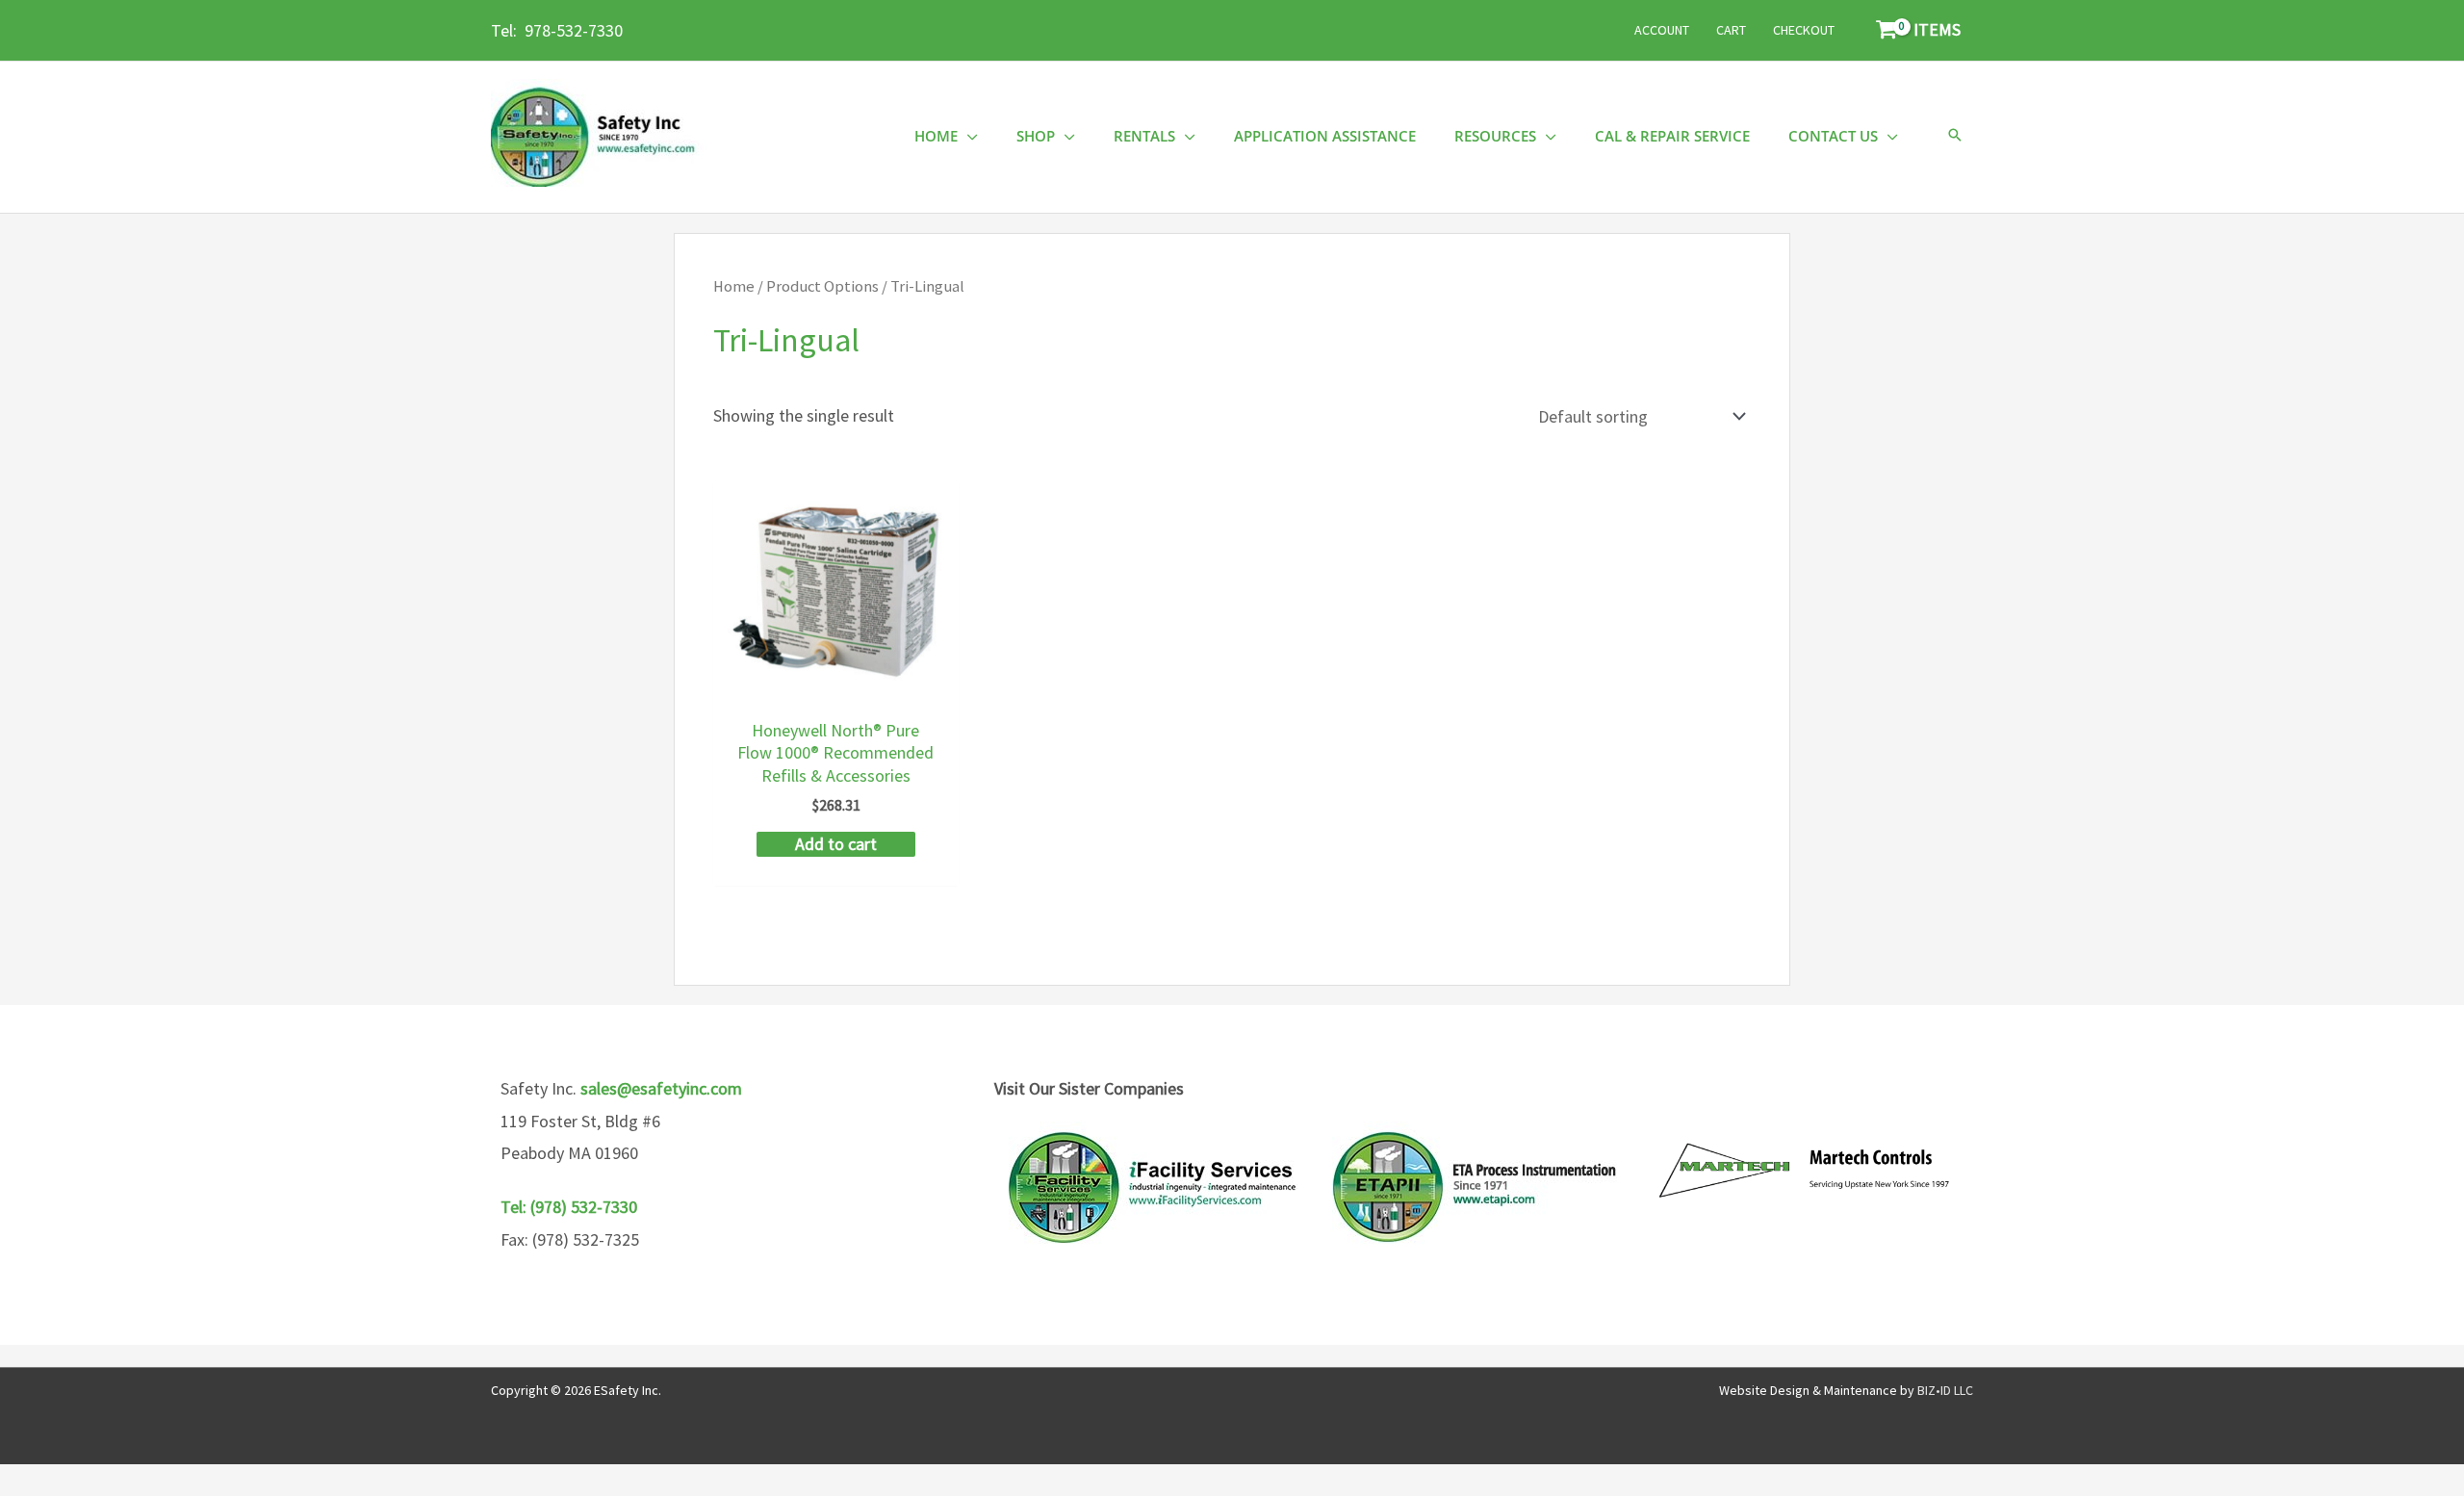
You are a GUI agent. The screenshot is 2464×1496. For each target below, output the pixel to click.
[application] (968, 136)
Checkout (1804, 30)
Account (1662, 30)
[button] (1955, 136)
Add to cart (836, 844)
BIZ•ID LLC (1945, 1390)
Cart (1731, 30)
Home (734, 286)
